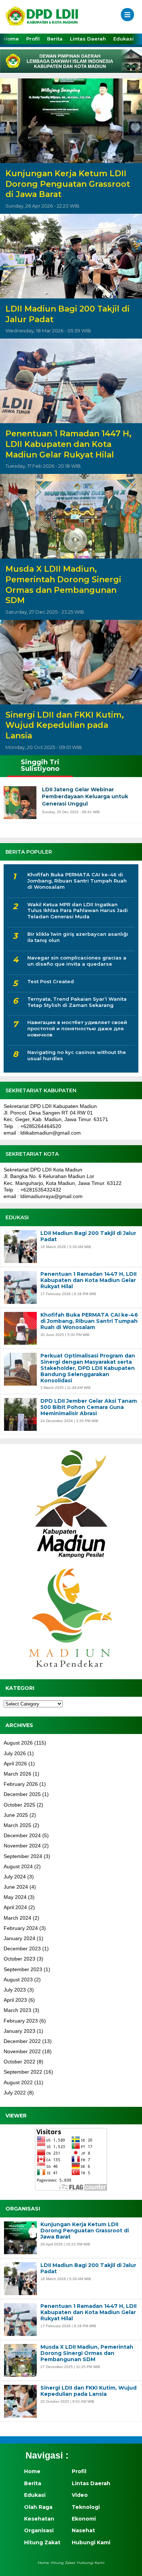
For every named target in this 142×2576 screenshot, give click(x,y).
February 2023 (21, 2021)
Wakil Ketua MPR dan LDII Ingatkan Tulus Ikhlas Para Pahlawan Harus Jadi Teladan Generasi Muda (78, 911)
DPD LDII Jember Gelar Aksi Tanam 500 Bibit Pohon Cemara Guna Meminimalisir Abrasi (89, 1407)
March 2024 (17, 1918)
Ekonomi (84, 2519)
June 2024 (16, 1887)
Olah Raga (38, 2507)
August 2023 (18, 1980)
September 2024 (23, 1856)
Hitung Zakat (42, 2542)
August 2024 (18, 1866)
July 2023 (15, 1990)
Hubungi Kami (91, 2542)
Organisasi (39, 2530)
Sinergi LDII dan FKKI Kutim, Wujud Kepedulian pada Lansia (65, 725)
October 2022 (19, 2062)
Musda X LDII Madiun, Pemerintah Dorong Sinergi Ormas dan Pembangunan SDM (63, 585)
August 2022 (18, 2082)
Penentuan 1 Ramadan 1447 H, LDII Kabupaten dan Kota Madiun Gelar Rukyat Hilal (68, 444)
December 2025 (22, 1794)
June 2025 (16, 1815)
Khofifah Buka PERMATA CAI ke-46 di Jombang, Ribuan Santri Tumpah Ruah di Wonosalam (77, 881)
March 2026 (17, 1774)
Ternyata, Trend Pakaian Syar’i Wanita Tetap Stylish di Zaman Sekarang (77, 1002)
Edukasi (123, 39)
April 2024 (15, 1907)
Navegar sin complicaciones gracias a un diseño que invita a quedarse (77, 961)
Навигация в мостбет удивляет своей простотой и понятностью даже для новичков (77, 1028)
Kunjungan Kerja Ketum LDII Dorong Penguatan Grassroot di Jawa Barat (68, 184)
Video (80, 2495)
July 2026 (15, 1753)
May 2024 (15, 1897)
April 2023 (15, 2000)
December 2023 (22, 1949)
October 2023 (19, 1959)
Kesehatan (39, 2519)
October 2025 (19, 1805)
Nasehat (83, 2530)
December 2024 (22, 1835)
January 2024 (19, 1938)
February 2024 (21, 1928)
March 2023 (17, 2010)
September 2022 (23, 2072)
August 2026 (18, 1743)
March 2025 (17, 1825)
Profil (33, 39)
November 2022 (22, 2051)
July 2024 (15, 1877)
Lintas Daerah (88, 39)
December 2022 (22, 2041)
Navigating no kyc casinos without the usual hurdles (77, 1055)
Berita (55, 39)
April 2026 (15, 1764)
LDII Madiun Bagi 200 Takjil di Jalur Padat (68, 314)
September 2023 (23, 1969)
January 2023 (19, 2031)
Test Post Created (51, 981)
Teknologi (86, 2507)
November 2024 (22, 1846)
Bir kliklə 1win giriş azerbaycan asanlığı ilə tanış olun (78, 937)
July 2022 (15, 2093)
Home (11, 39)
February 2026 (21, 1784)
